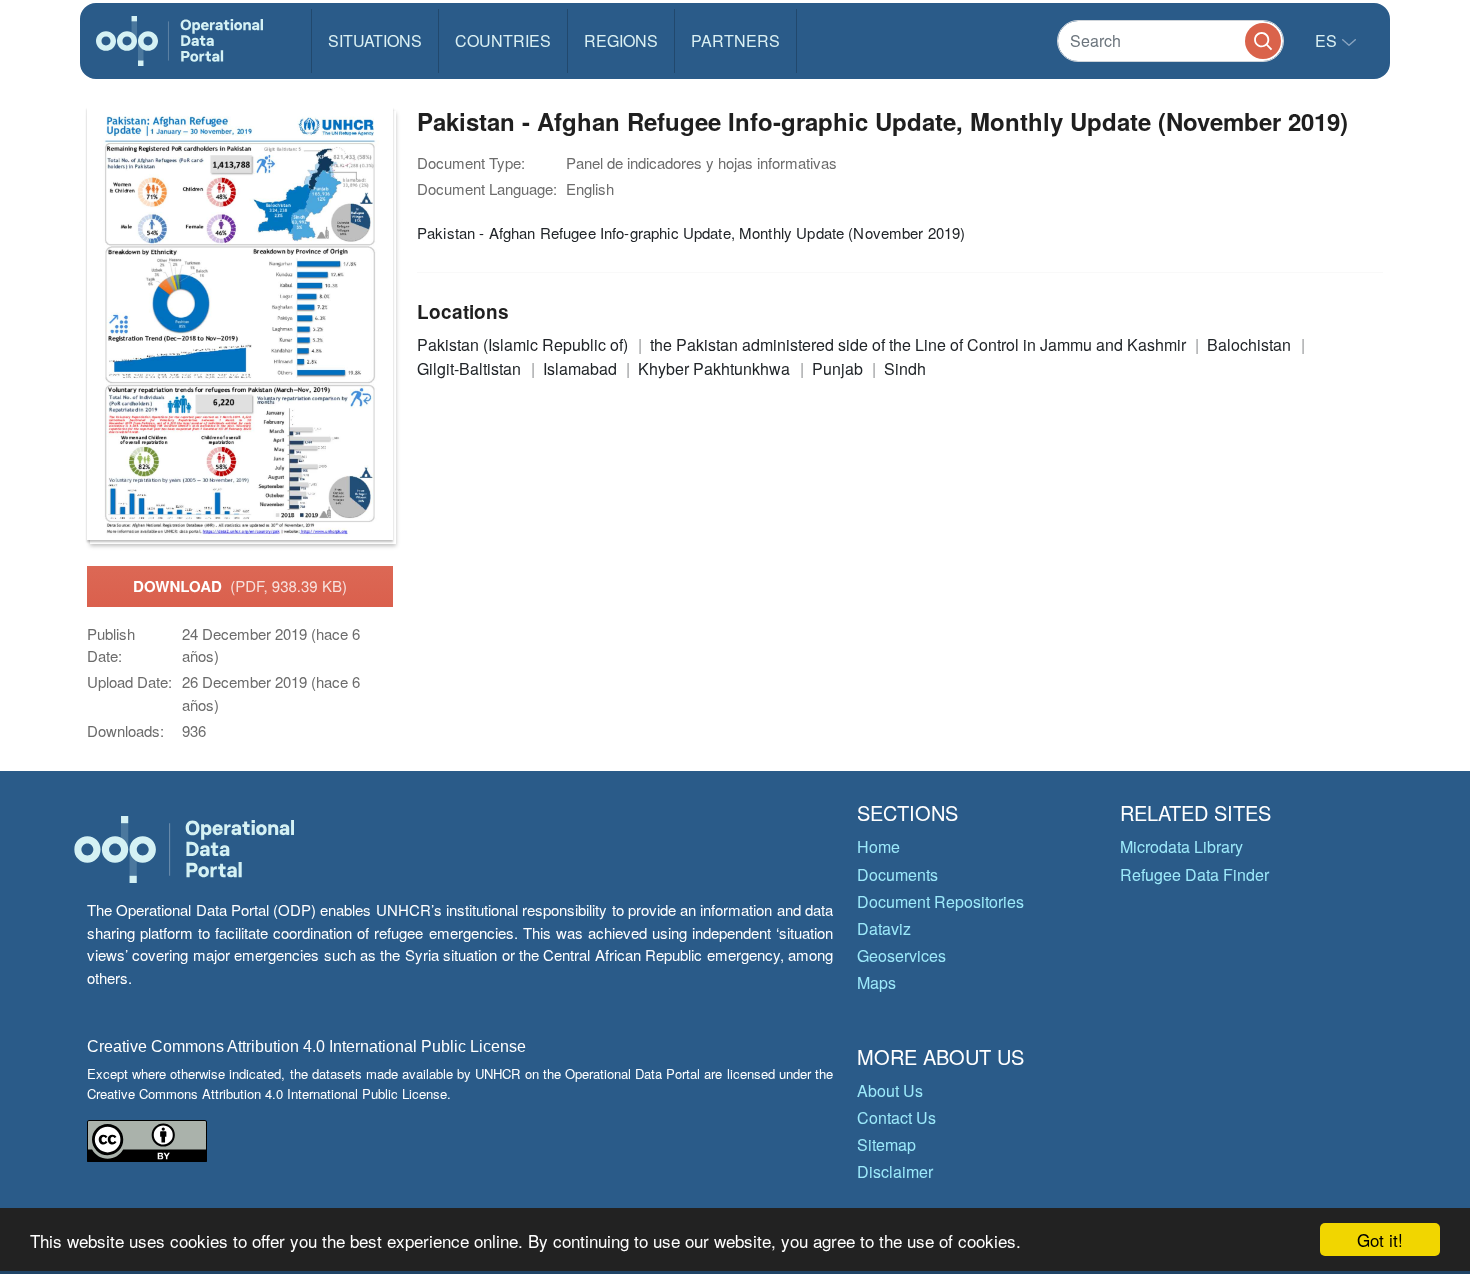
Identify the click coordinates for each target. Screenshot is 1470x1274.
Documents (897, 874)
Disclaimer (895, 1171)
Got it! (1380, 1239)
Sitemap (886, 1144)
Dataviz (884, 928)
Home (878, 846)
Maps (876, 982)
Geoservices (901, 955)
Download (240, 586)
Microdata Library (1181, 846)
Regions (621, 40)
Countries (503, 40)
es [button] (1328, 40)
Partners (735, 40)
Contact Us (896, 1117)
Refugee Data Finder (1194, 874)
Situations (375, 40)
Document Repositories (940, 901)
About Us (890, 1090)
